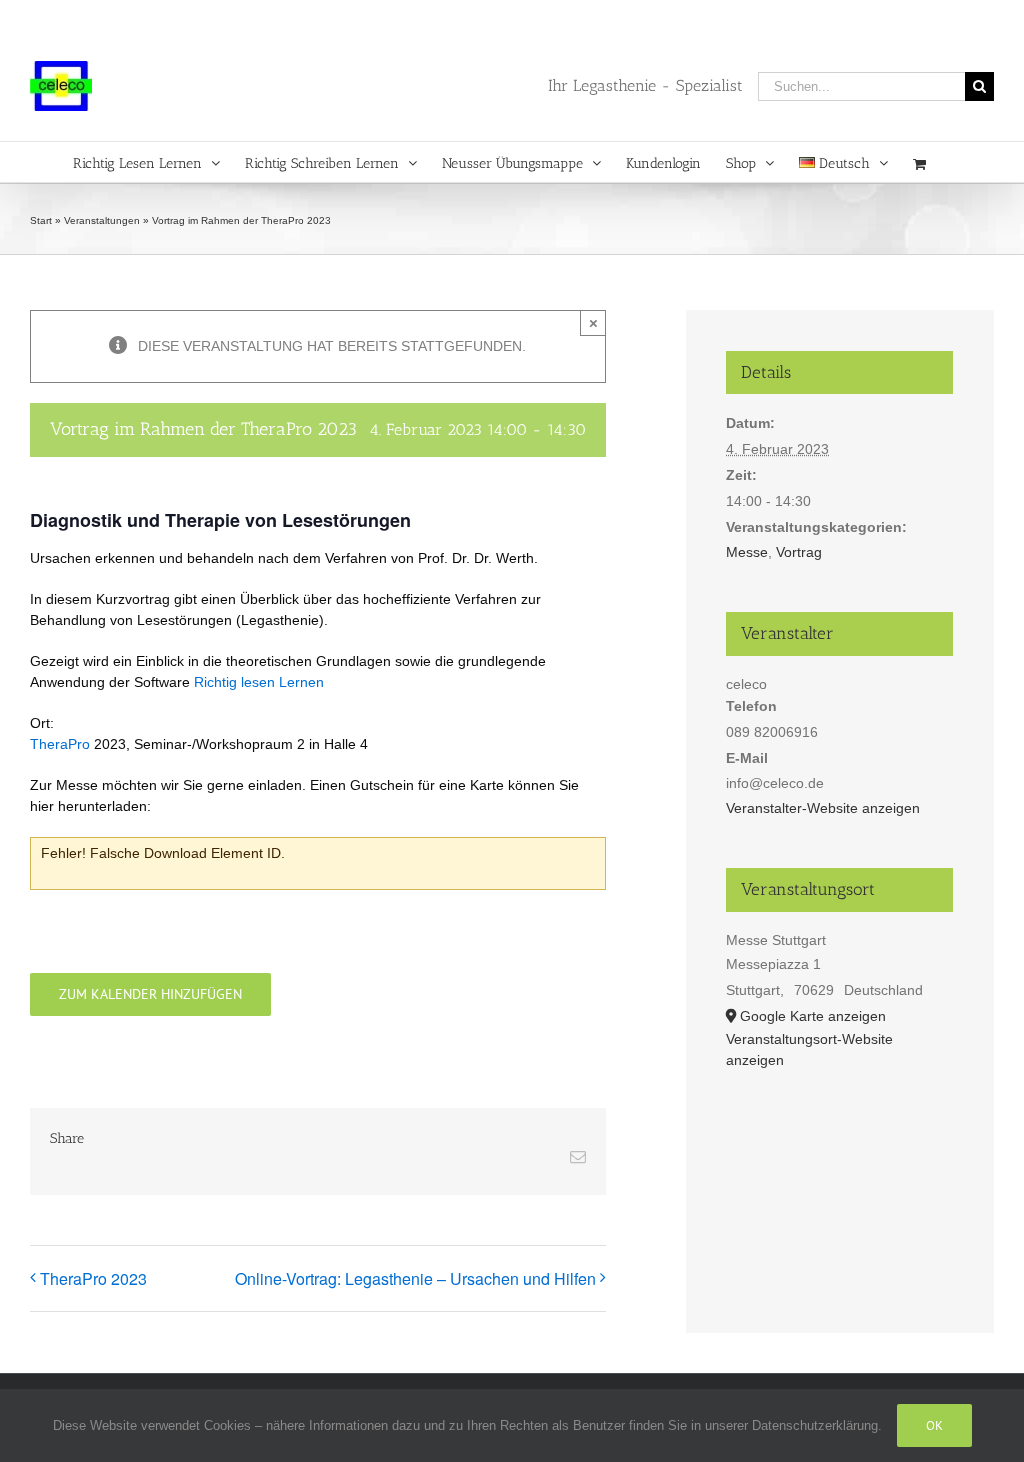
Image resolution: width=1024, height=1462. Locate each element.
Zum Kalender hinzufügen (150, 994)
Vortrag (799, 552)
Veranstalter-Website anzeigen (823, 808)
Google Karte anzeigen (813, 1016)
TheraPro (60, 744)
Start (41, 220)
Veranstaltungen (102, 220)
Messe (747, 552)
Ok (934, 1425)
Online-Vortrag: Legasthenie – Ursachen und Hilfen (415, 1278)
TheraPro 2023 (93, 1278)
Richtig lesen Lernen (259, 682)
